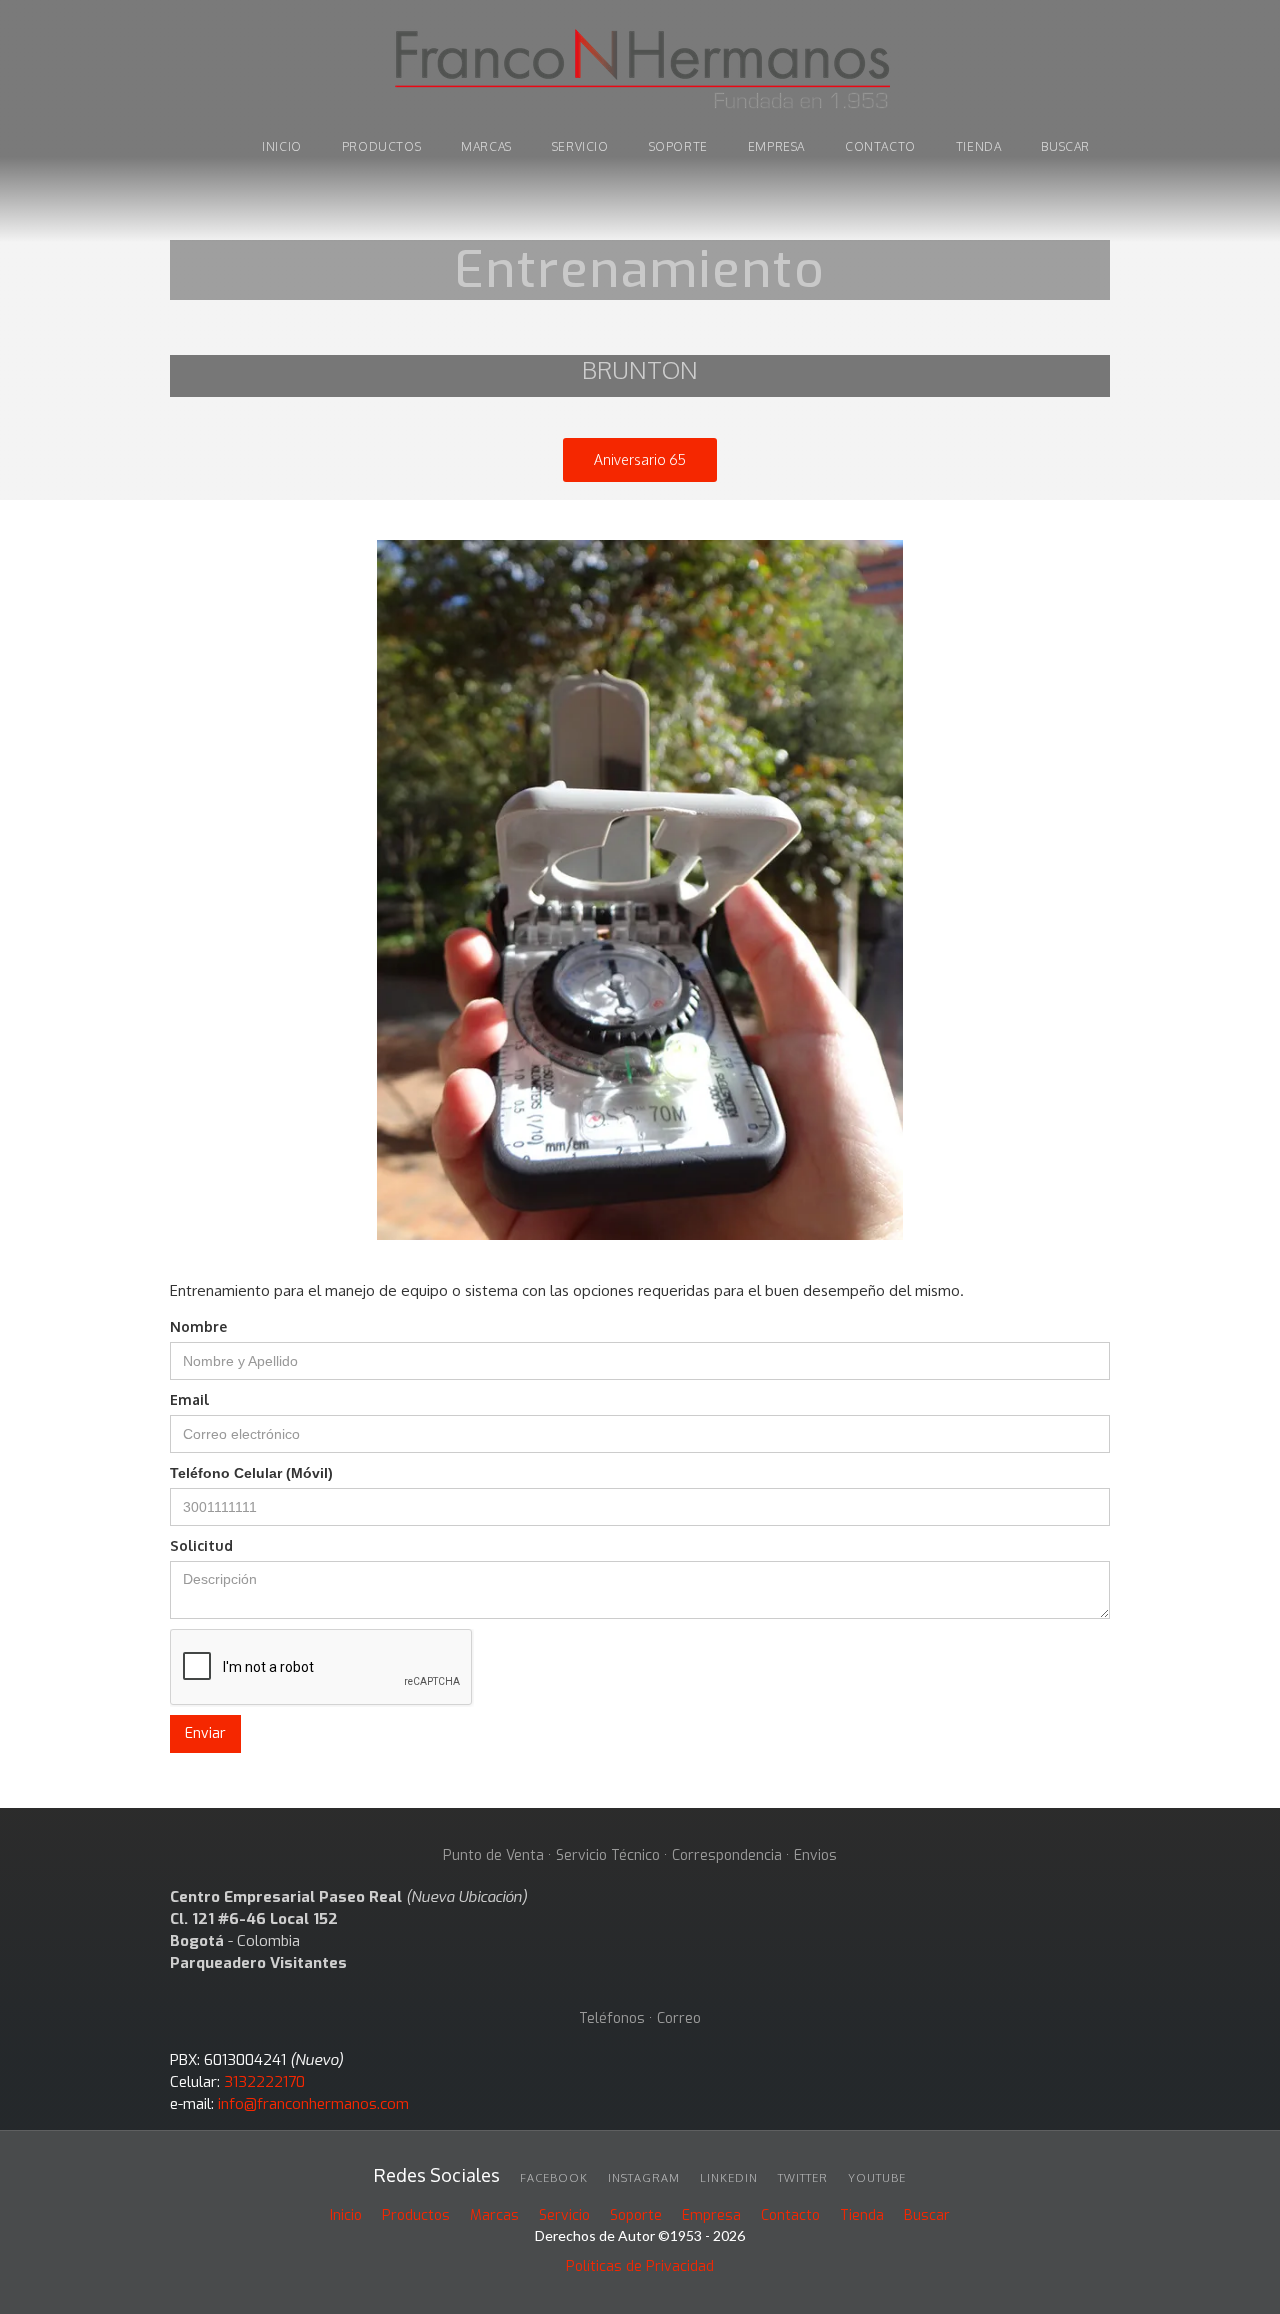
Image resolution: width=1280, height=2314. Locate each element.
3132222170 (264, 2082)
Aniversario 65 (640, 459)
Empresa (776, 146)
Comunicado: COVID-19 (640, 177)
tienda (979, 146)
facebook (554, 2178)
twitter (803, 2178)
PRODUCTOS (381, 146)
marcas (486, 146)
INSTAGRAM (644, 2178)
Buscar (927, 2215)
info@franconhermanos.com (313, 2104)
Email (189, 1399)
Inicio (346, 2215)
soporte (678, 146)
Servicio (580, 146)
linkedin (729, 2178)
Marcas (494, 2215)
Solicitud (201, 1545)
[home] (640, 72)
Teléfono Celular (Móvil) (251, 1473)
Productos (416, 2215)
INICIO (282, 146)
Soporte (636, 2215)
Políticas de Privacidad (640, 2266)
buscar (1065, 146)
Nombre (198, 1326)
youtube (877, 2178)
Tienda (862, 2215)
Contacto (880, 146)
